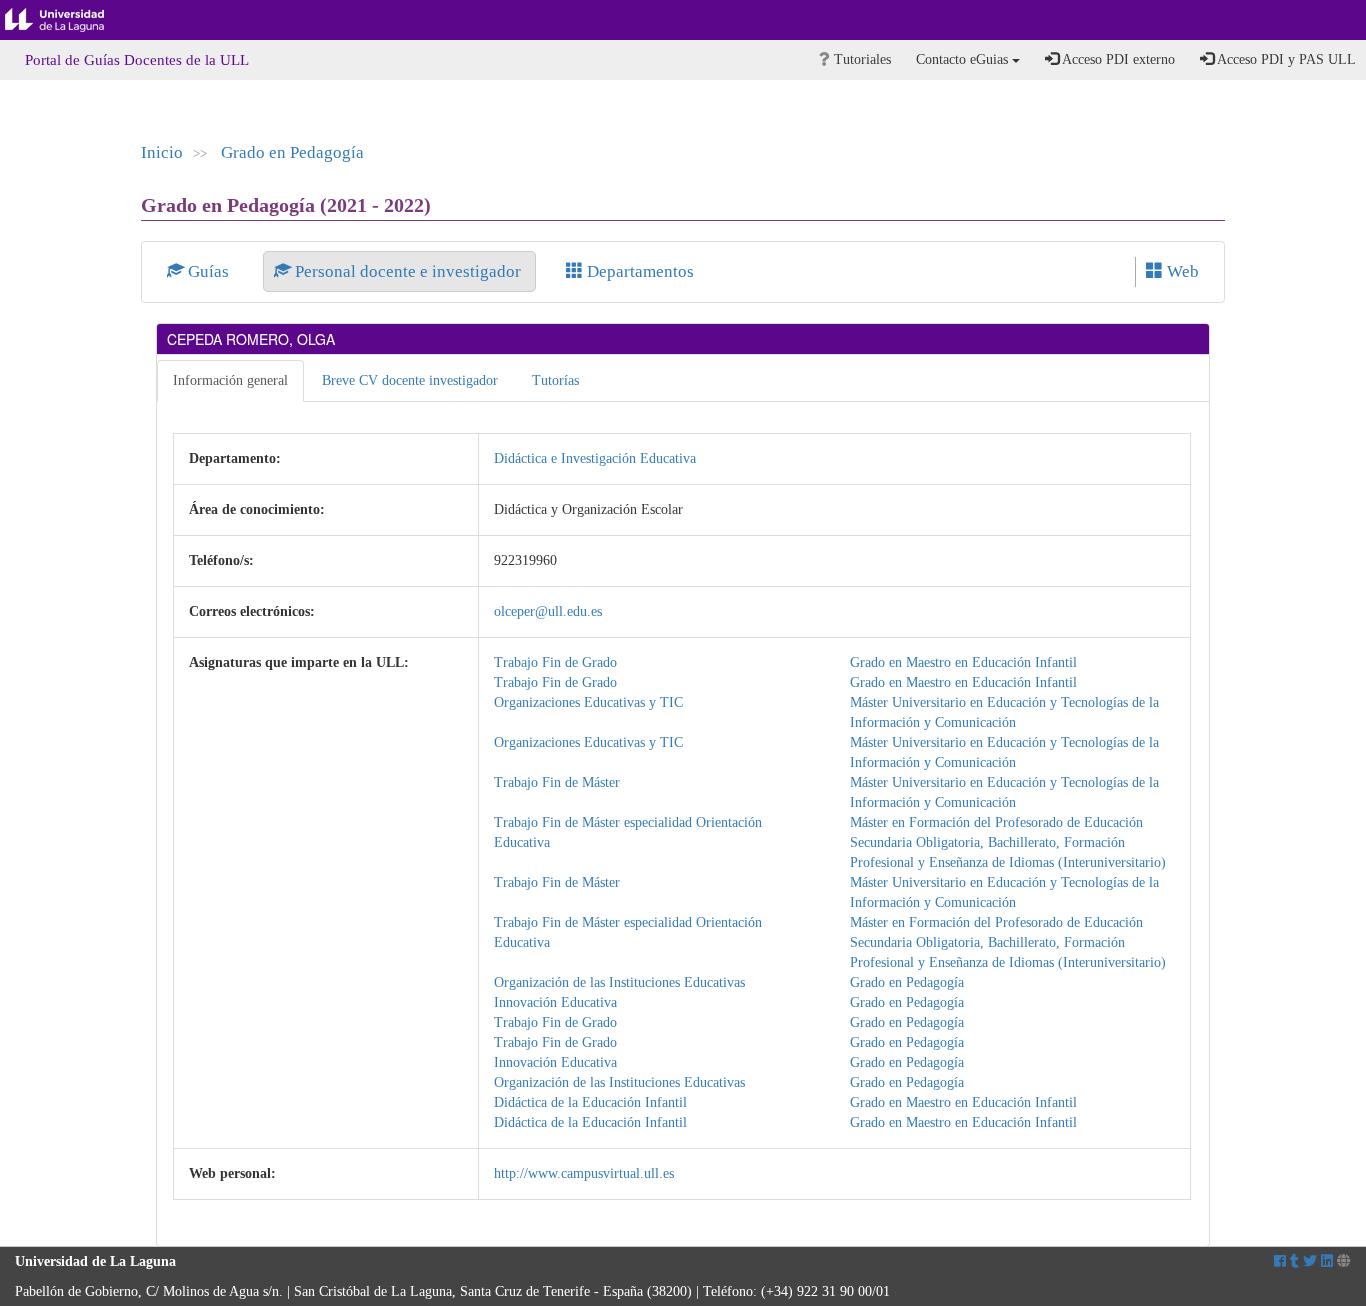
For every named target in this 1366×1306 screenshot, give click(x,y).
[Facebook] (1280, 1261)
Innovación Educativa (555, 1002)
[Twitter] (1310, 1261)
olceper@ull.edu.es (548, 611)
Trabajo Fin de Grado (555, 662)
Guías (208, 271)
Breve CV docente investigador (410, 380)
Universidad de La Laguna (70, 20)
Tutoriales (860, 59)
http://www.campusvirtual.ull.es (584, 1173)
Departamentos (638, 271)
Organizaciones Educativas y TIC (588, 702)
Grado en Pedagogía (292, 152)
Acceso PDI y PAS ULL (1285, 59)
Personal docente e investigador (408, 271)
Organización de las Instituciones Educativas (619, 982)
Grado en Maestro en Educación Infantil (963, 662)
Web (1181, 271)
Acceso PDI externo (1117, 59)
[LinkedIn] (1327, 1261)
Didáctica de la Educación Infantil (590, 1102)
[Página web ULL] (1344, 1261)
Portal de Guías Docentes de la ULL (137, 60)
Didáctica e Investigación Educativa (595, 458)
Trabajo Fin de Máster (557, 782)
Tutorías (555, 380)
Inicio (162, 152)
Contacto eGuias (964, 59)
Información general (230, 380)
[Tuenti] (1294, 1261)
